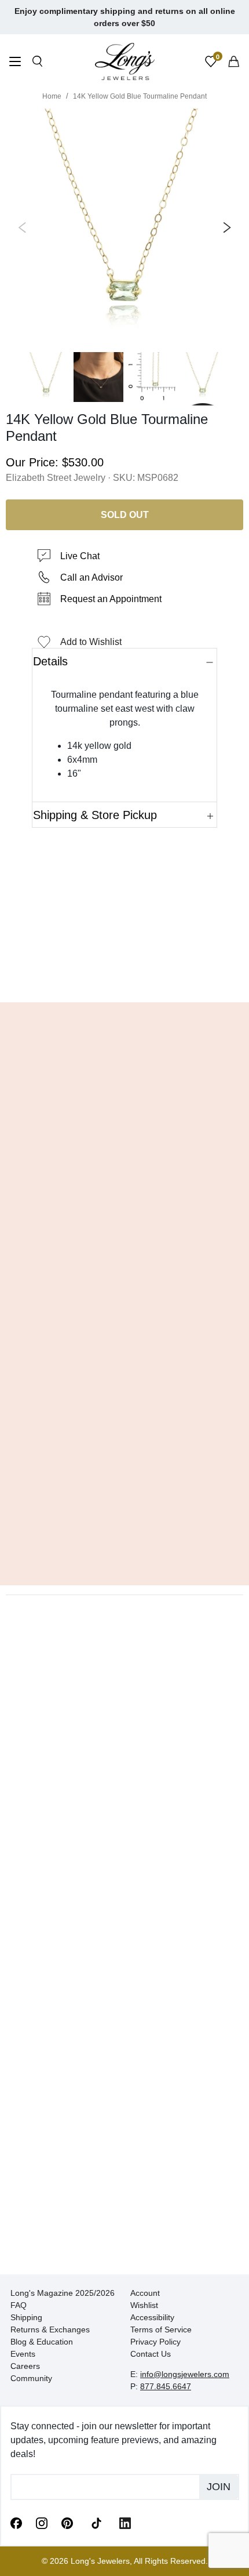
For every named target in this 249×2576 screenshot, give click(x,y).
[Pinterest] (67, 2523)
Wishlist (144, 2305)
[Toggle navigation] (15, 63)
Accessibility (152, 2317)
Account (145, 2293)
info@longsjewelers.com (185, 2374)
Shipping (26, 2317)
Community (31, 2378)
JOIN (219, 2487)
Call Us (41, 976)
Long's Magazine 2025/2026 (63, 2293)
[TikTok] (96, 2522)
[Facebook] (16, 2523)
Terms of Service (161, 2329)
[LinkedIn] (125, 2523)
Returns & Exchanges (50, 2329)
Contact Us (151, 2354)
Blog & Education (42, 2342)
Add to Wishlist (91, 642)
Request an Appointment (111, 599)
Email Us (125, 976)
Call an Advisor (91, 577)
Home (52, 96)
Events (23, 2354)
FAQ (19, 2305)
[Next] (225, 227)
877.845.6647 (166, 2386)
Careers (25, 2366)
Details (50, 661)
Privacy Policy (155, 2342)
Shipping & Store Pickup (95, 815)
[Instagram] (42, 2523)
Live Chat (80, 556)
